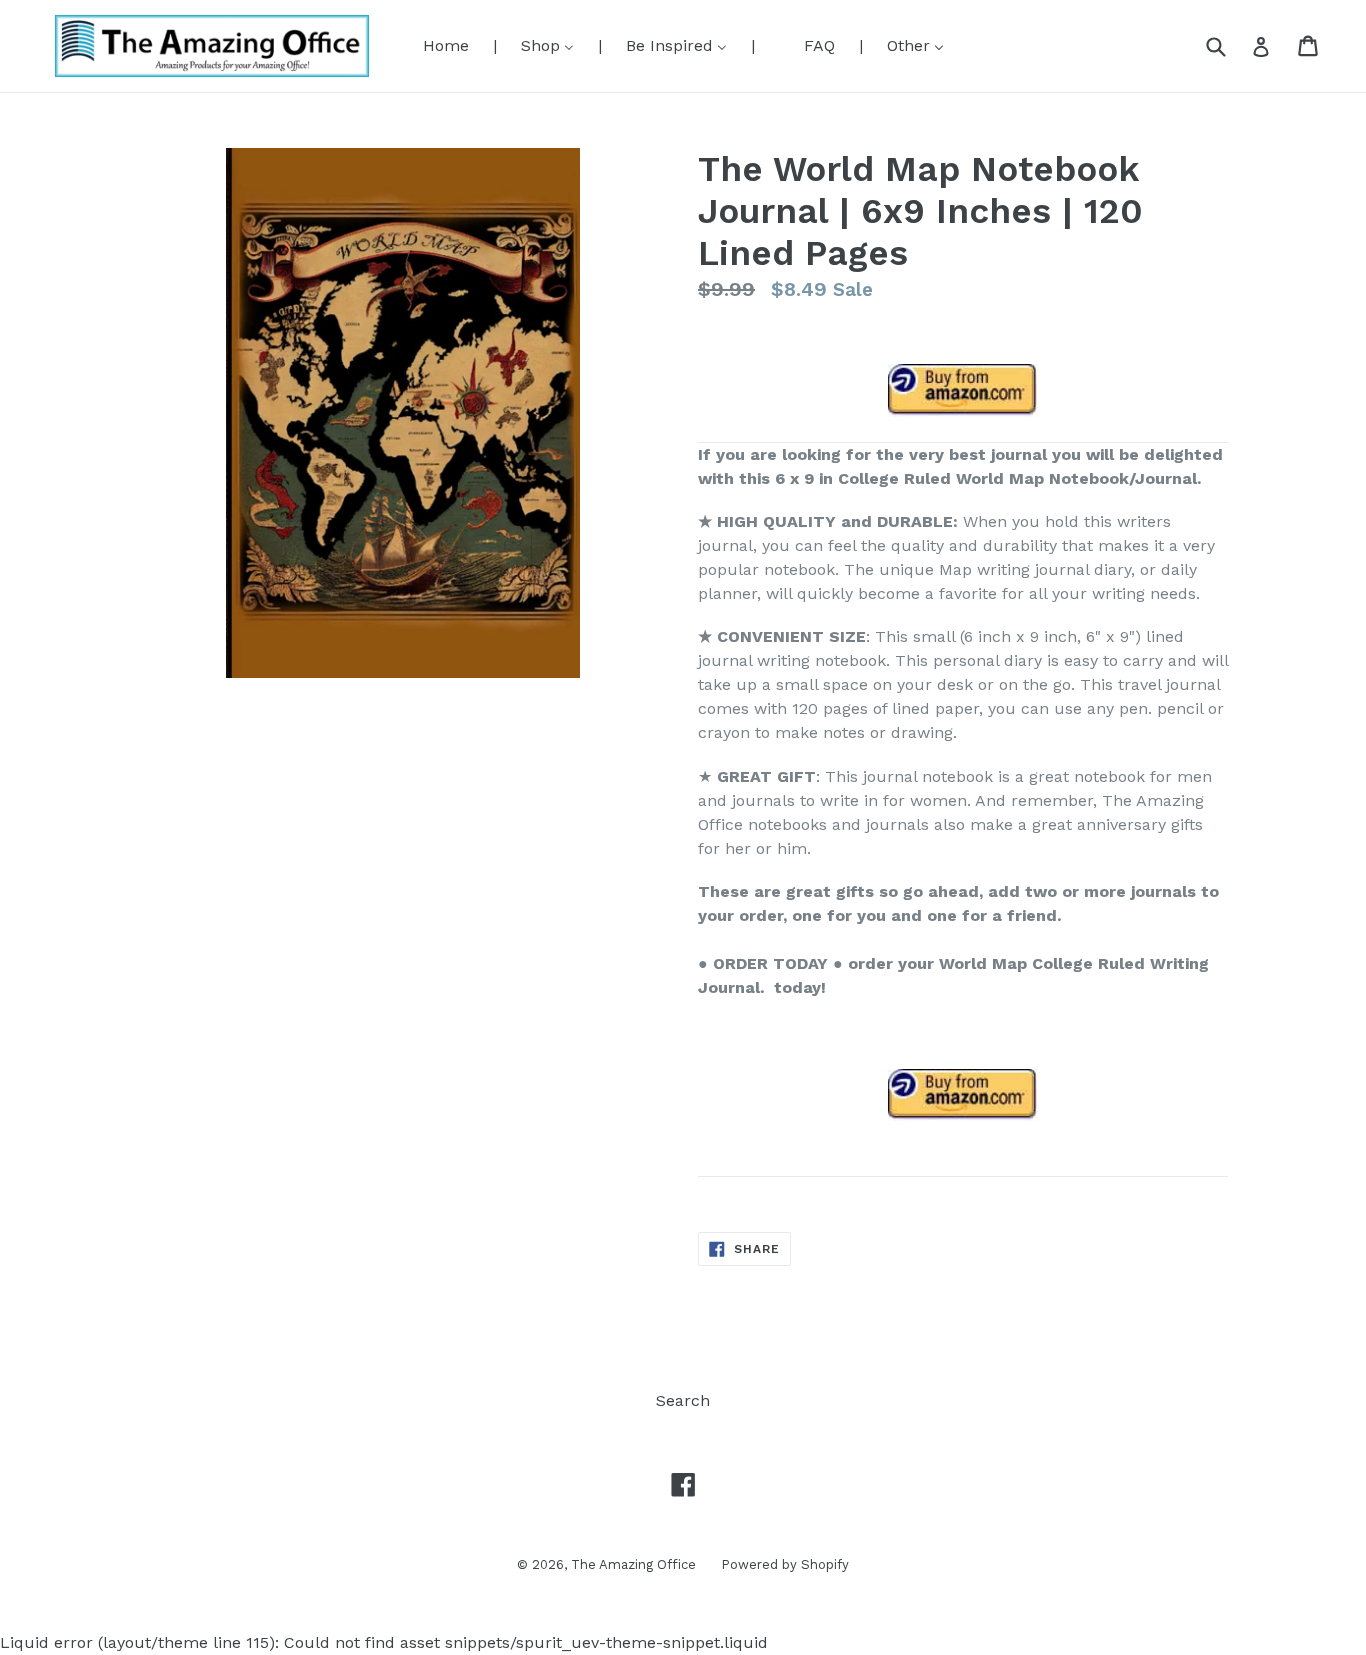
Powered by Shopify (785, 1564)
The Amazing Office (633, 1564)
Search (683, 1400)
